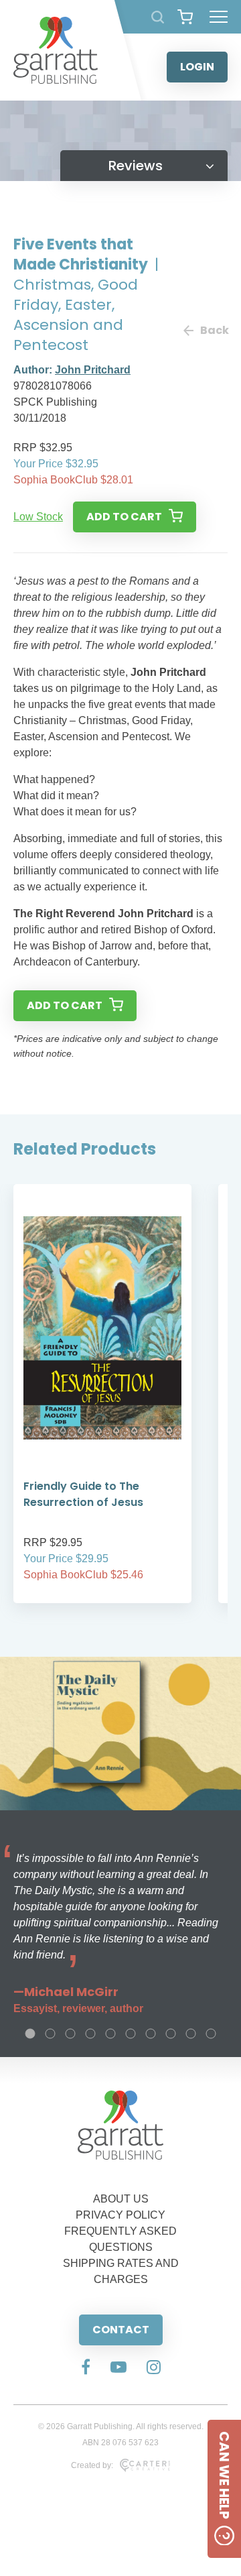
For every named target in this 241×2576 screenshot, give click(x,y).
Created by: (92, 2465)
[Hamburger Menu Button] (219, 17)
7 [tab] (151, 2034)
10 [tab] (211, 2034)
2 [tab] (50, 2034)
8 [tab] (171, 2034)
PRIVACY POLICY (120, 2215)
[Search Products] (158, 17)
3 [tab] (70, 2034)
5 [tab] (110, 2034)
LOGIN (197, 67)
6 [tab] (131, 2034)
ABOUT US (121, 2199)
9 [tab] (191, 2034)
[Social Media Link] (86, 2368)
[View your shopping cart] (185, 17)
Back (214, 330)
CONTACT (121, 2330)
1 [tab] (30, 2034)
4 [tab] (90, 2034)
